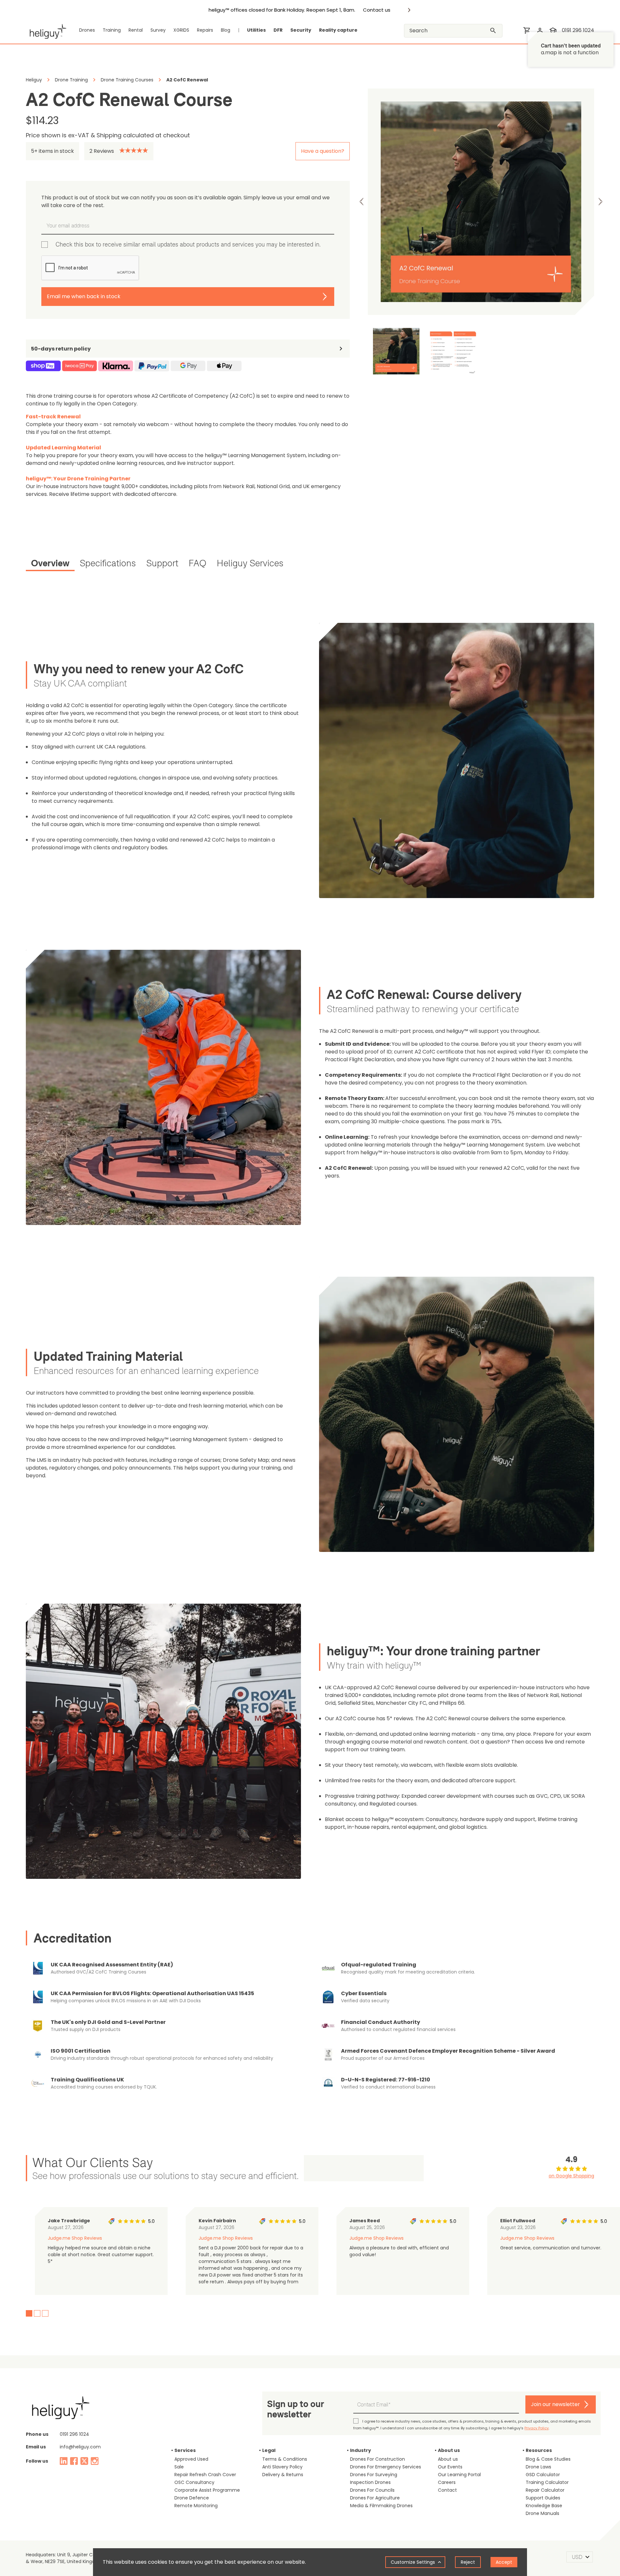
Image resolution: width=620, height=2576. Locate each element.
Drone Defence (192, 2498)
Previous (362, 202)
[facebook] (74, 2461)
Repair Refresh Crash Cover (205, 2475)
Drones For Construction (377, 2459)
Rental (136, 30)
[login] (540, 30)
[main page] (46, 30)
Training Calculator (547, 2482)
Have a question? (323, 151)
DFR (278, 30)
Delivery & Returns (283, 2475)
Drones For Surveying (374, 2475)
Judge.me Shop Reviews (75, 2238)
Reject (468, 2562)
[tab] (50, 564)
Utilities (256, 30)
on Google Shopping (571, 2176)
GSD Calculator (543, 2475)
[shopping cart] (527, 30)
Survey (158, 30)
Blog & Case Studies (548, 2459)
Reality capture (338, 30)
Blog (226, 30)
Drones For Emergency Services (386, 2467)
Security (301, 30)
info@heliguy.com (80, 2447)
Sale (179, 2467)
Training (112, 30)
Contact (447, 2490)
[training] (553, 30)
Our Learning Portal (459, 2475)
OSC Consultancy (194, 2482)
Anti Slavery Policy (282, 2467)
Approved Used (191, 2459)
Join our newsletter (555, 2404)
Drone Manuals (542, 2513)
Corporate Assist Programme (207, 2490)
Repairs (205, 30)
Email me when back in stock (84, 296)
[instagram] (95, 2461)
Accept (504, 2562)
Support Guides (543, 2498)
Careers (447, 2482)
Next (600, 202)
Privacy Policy (537, 2428)
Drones (87, 30)
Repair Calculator (545, 2490)
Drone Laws (538, 2467)
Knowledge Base (544, 2506)
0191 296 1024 (578, 30)
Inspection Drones (370, 2482)
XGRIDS (181, 30)
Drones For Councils (372, 2490)
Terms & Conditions (285, 2459)
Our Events (450, 2467)
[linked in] (64, 2461)
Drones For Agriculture (375, 2498)
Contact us (377, 10)
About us (448, 2459)
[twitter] (84, 2461)
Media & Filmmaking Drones (381, 2506)
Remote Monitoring (196, 2506)
